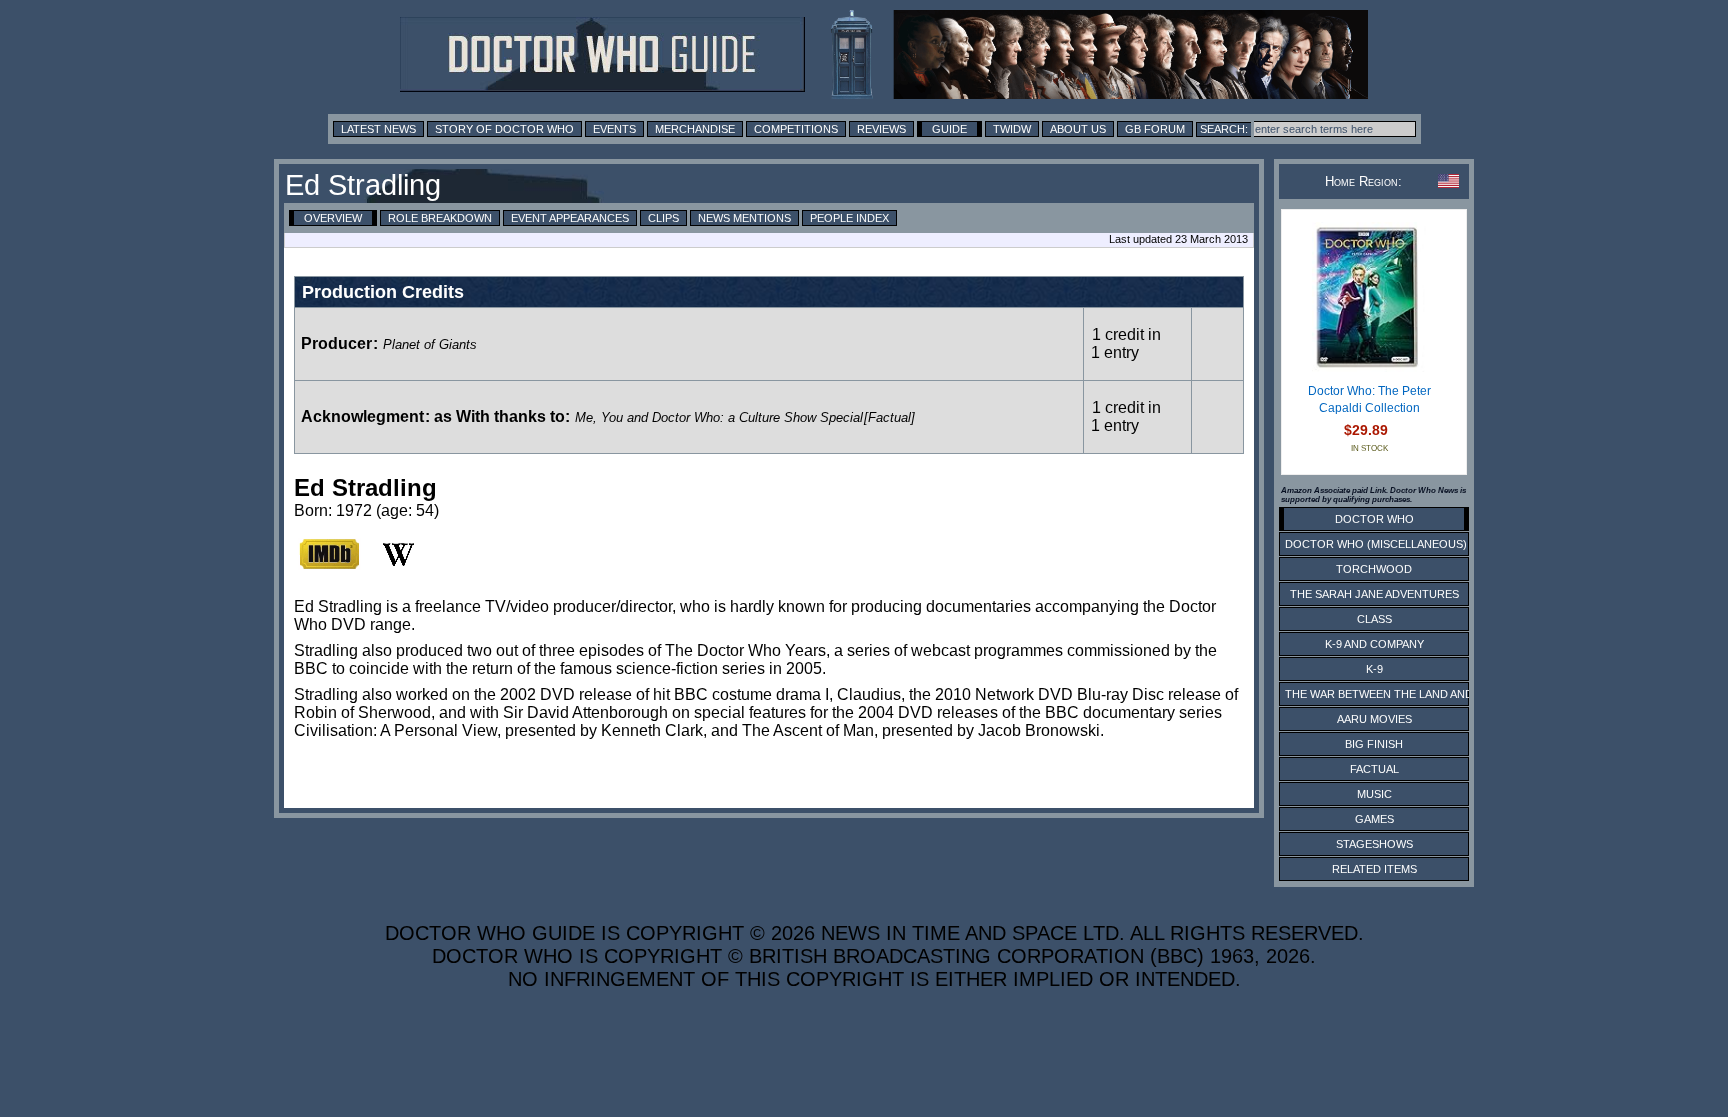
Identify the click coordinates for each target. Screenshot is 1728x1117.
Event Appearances (570, 218)
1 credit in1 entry (1126, 343)
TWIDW (1012, 129)
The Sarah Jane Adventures (1374, 594)
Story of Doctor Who (504, 129)
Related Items (1374, 869)
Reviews (881, 129)
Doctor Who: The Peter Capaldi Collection (1369, 400)
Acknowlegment (362, 416)
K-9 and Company (1374, 644)
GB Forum (1155, 129)
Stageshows (1374, 844)
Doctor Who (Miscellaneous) (1376, 544)
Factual (1374, 769)
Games (1374, 819)
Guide (949, 129)
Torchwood (1374, 569)
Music (1374, 794)
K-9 (1374, 669)
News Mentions (744, 218)
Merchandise (695, 129)
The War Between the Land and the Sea (1403, 694)
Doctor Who (1374, 519)
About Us (1078, 129)
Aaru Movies (1374, 719)
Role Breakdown (440, 218)
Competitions (796, 129)
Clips (663, 218)
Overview (333, 218)
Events (614, 129)
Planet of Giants (430, 344)
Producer (336, 343)
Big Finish (1374, 744)
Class (1374, 619)
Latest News (378, 129)
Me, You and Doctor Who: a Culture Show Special (719, 417)
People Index (849, 218)
